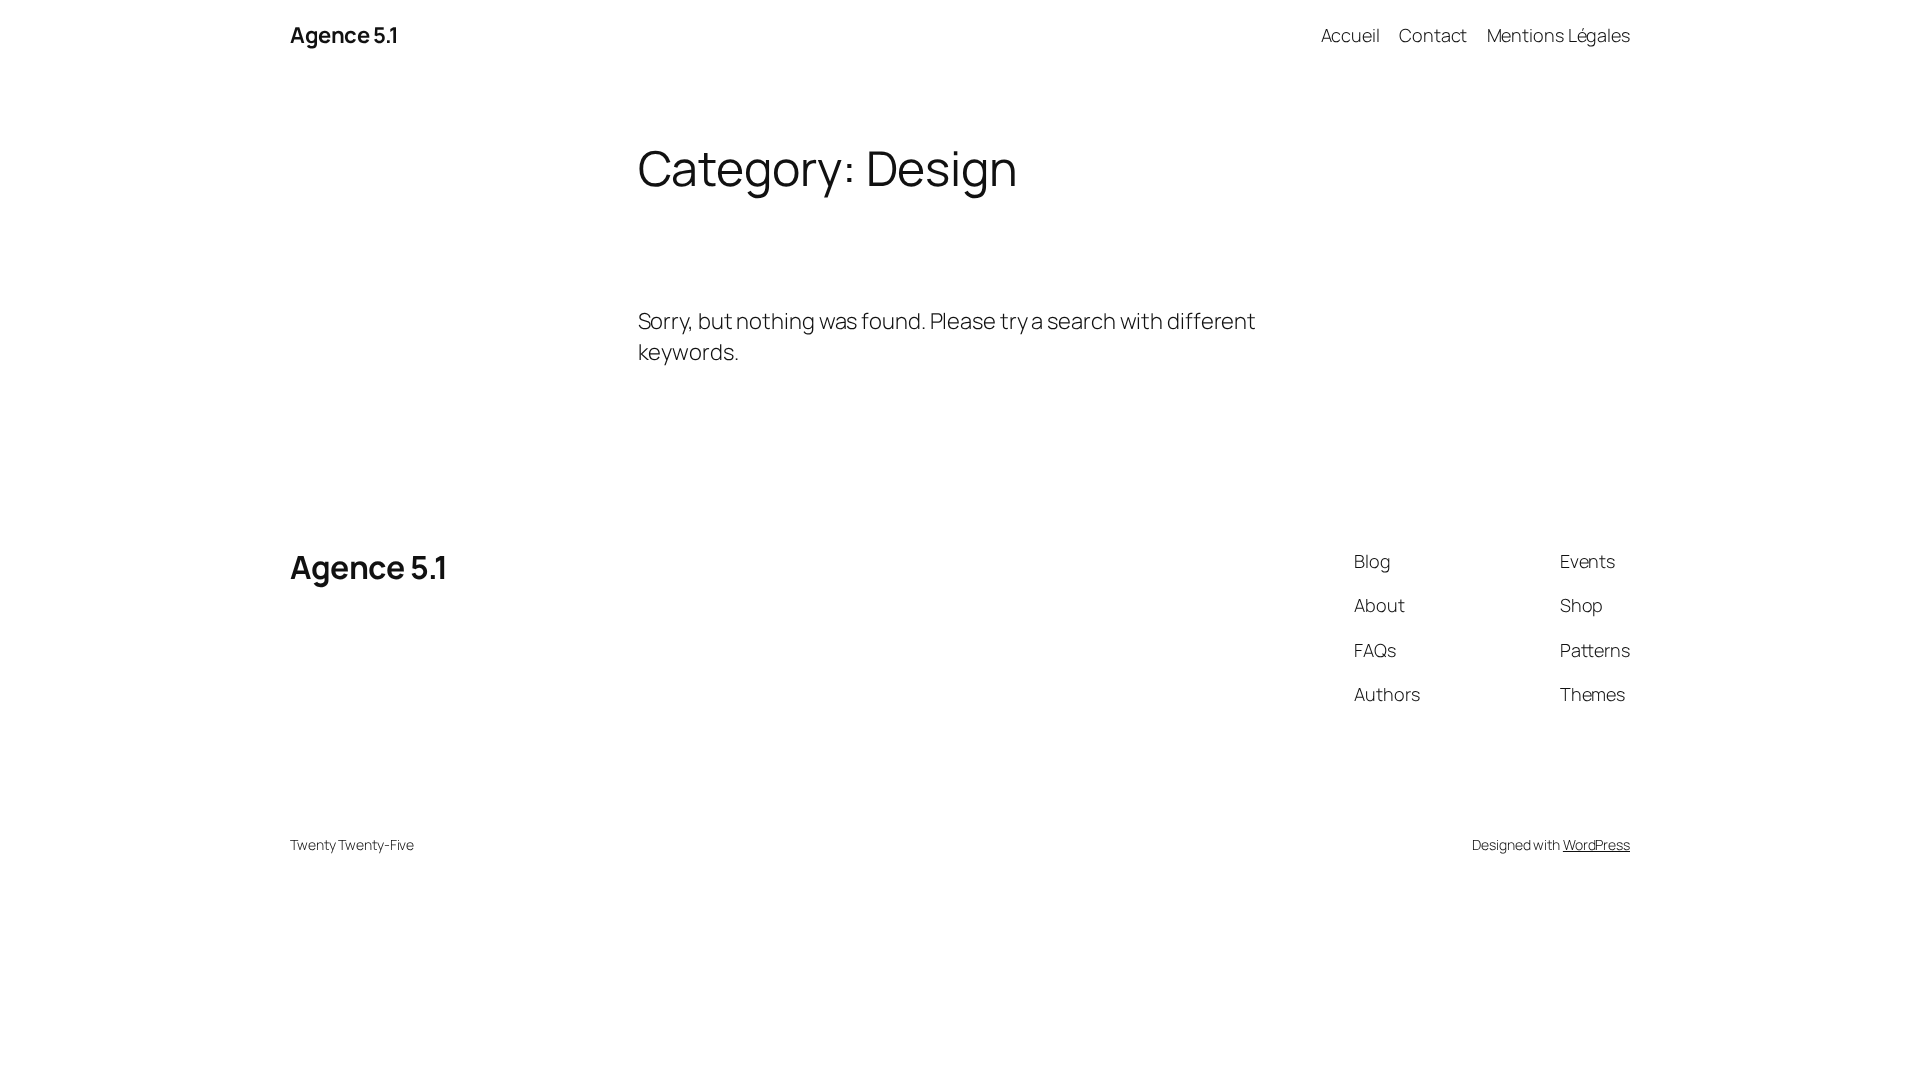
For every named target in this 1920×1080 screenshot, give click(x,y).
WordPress (1596, 844)
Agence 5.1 (344, 35)
